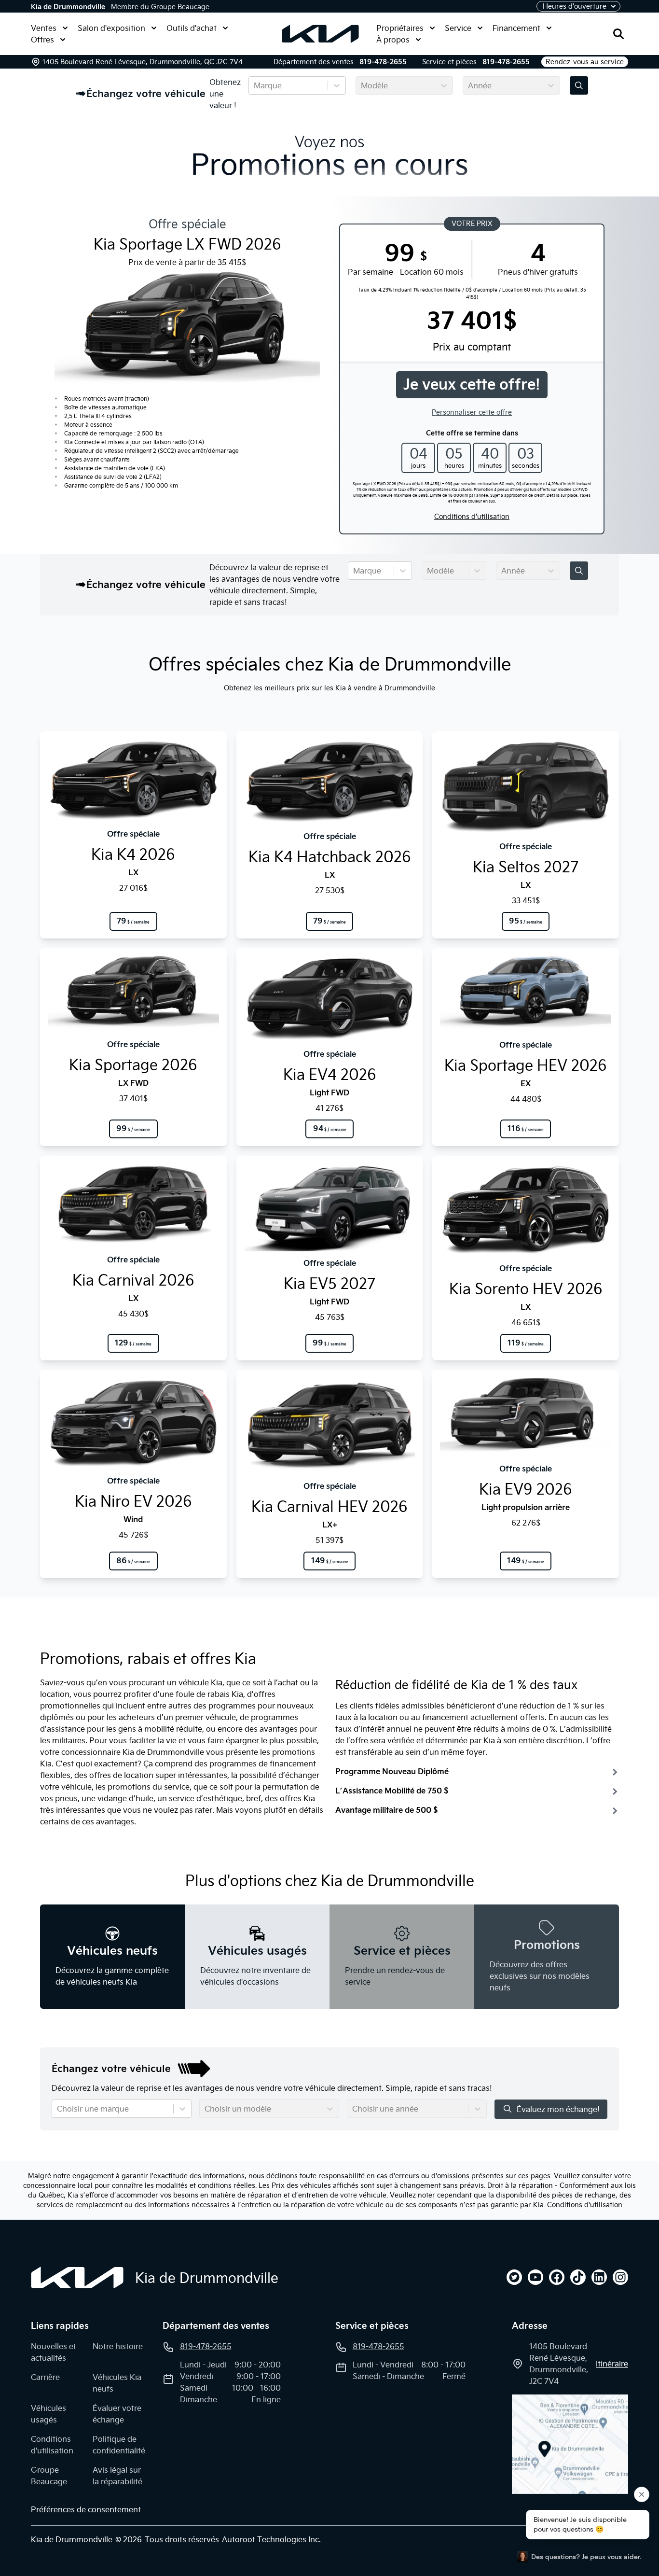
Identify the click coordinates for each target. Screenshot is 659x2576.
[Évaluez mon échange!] (579, 85)
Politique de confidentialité (119, 2445)
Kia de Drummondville (68, 7)
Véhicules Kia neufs (117, 2383)
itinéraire (612, 2364)
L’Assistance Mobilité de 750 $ (392, 1791)
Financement (516, 28)
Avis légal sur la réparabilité (117, 2476)
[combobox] (255, 85)
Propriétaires (400, 28)
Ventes (44, 28)
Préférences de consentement (86, 2509)
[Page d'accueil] (77, 2278)
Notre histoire (118, 2346)
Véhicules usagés (48, 2414)
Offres (42, 40)
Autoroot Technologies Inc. (271, 2539)
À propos (393, 40)
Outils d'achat (192, 28)
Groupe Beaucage (49, 2476)
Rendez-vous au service (585, 62)
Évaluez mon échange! (558, 2109)
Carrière (45, 2377)
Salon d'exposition (111, 28)
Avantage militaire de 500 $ (386, 1810)
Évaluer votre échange (117, 2414)
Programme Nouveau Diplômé (392, 1771)
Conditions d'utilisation (472, 517)
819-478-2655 (383, 62)
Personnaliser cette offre (472, 412)
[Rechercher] (618, 34)
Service (458, 28)
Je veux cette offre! (472, 385)
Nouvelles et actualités (54, 2352)
